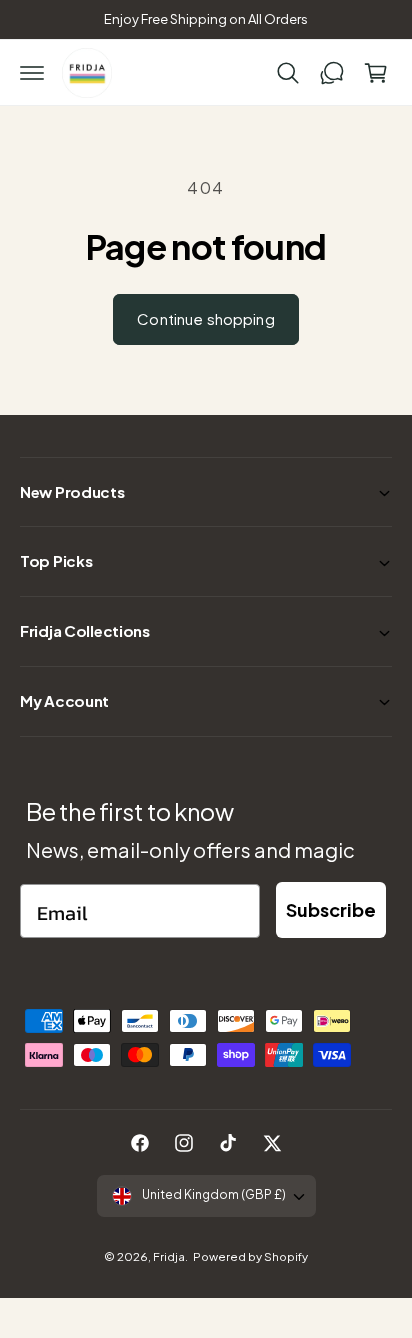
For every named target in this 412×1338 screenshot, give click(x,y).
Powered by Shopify (250, 1256)
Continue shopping (206, 318)
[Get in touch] (332, 73)
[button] (32, 73)
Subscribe (331, 909)
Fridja (169, 1256)
